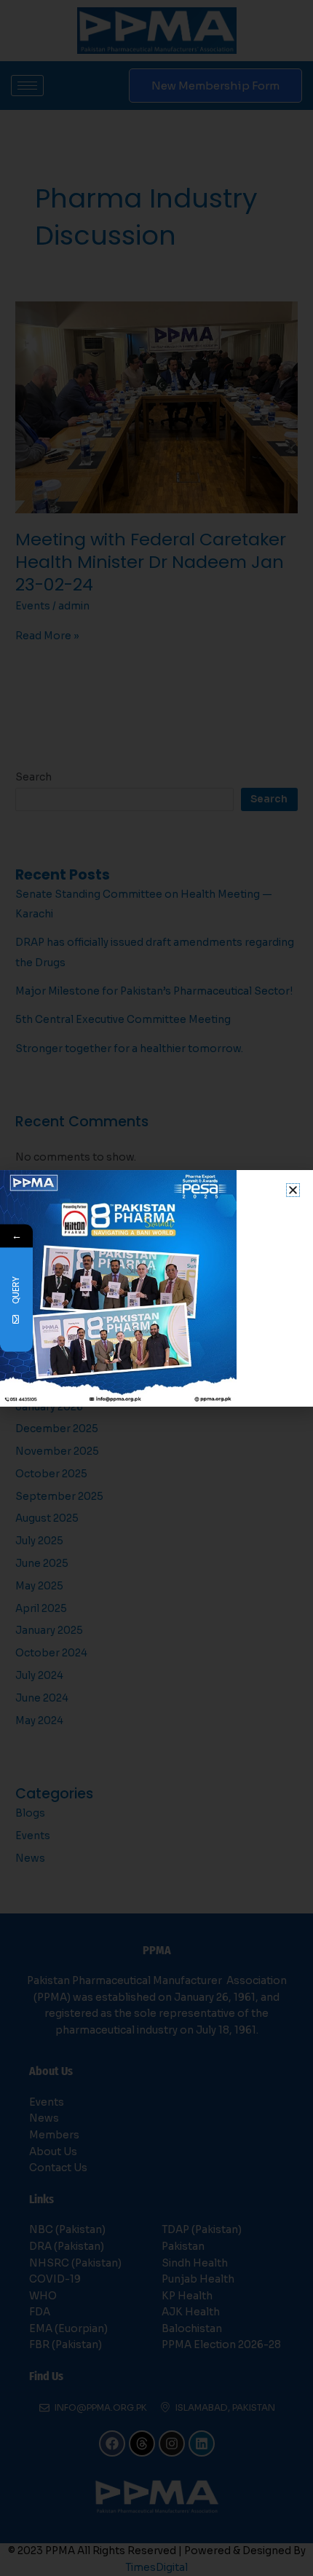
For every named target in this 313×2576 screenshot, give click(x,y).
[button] (293, 1190)
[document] (156, 1288)
